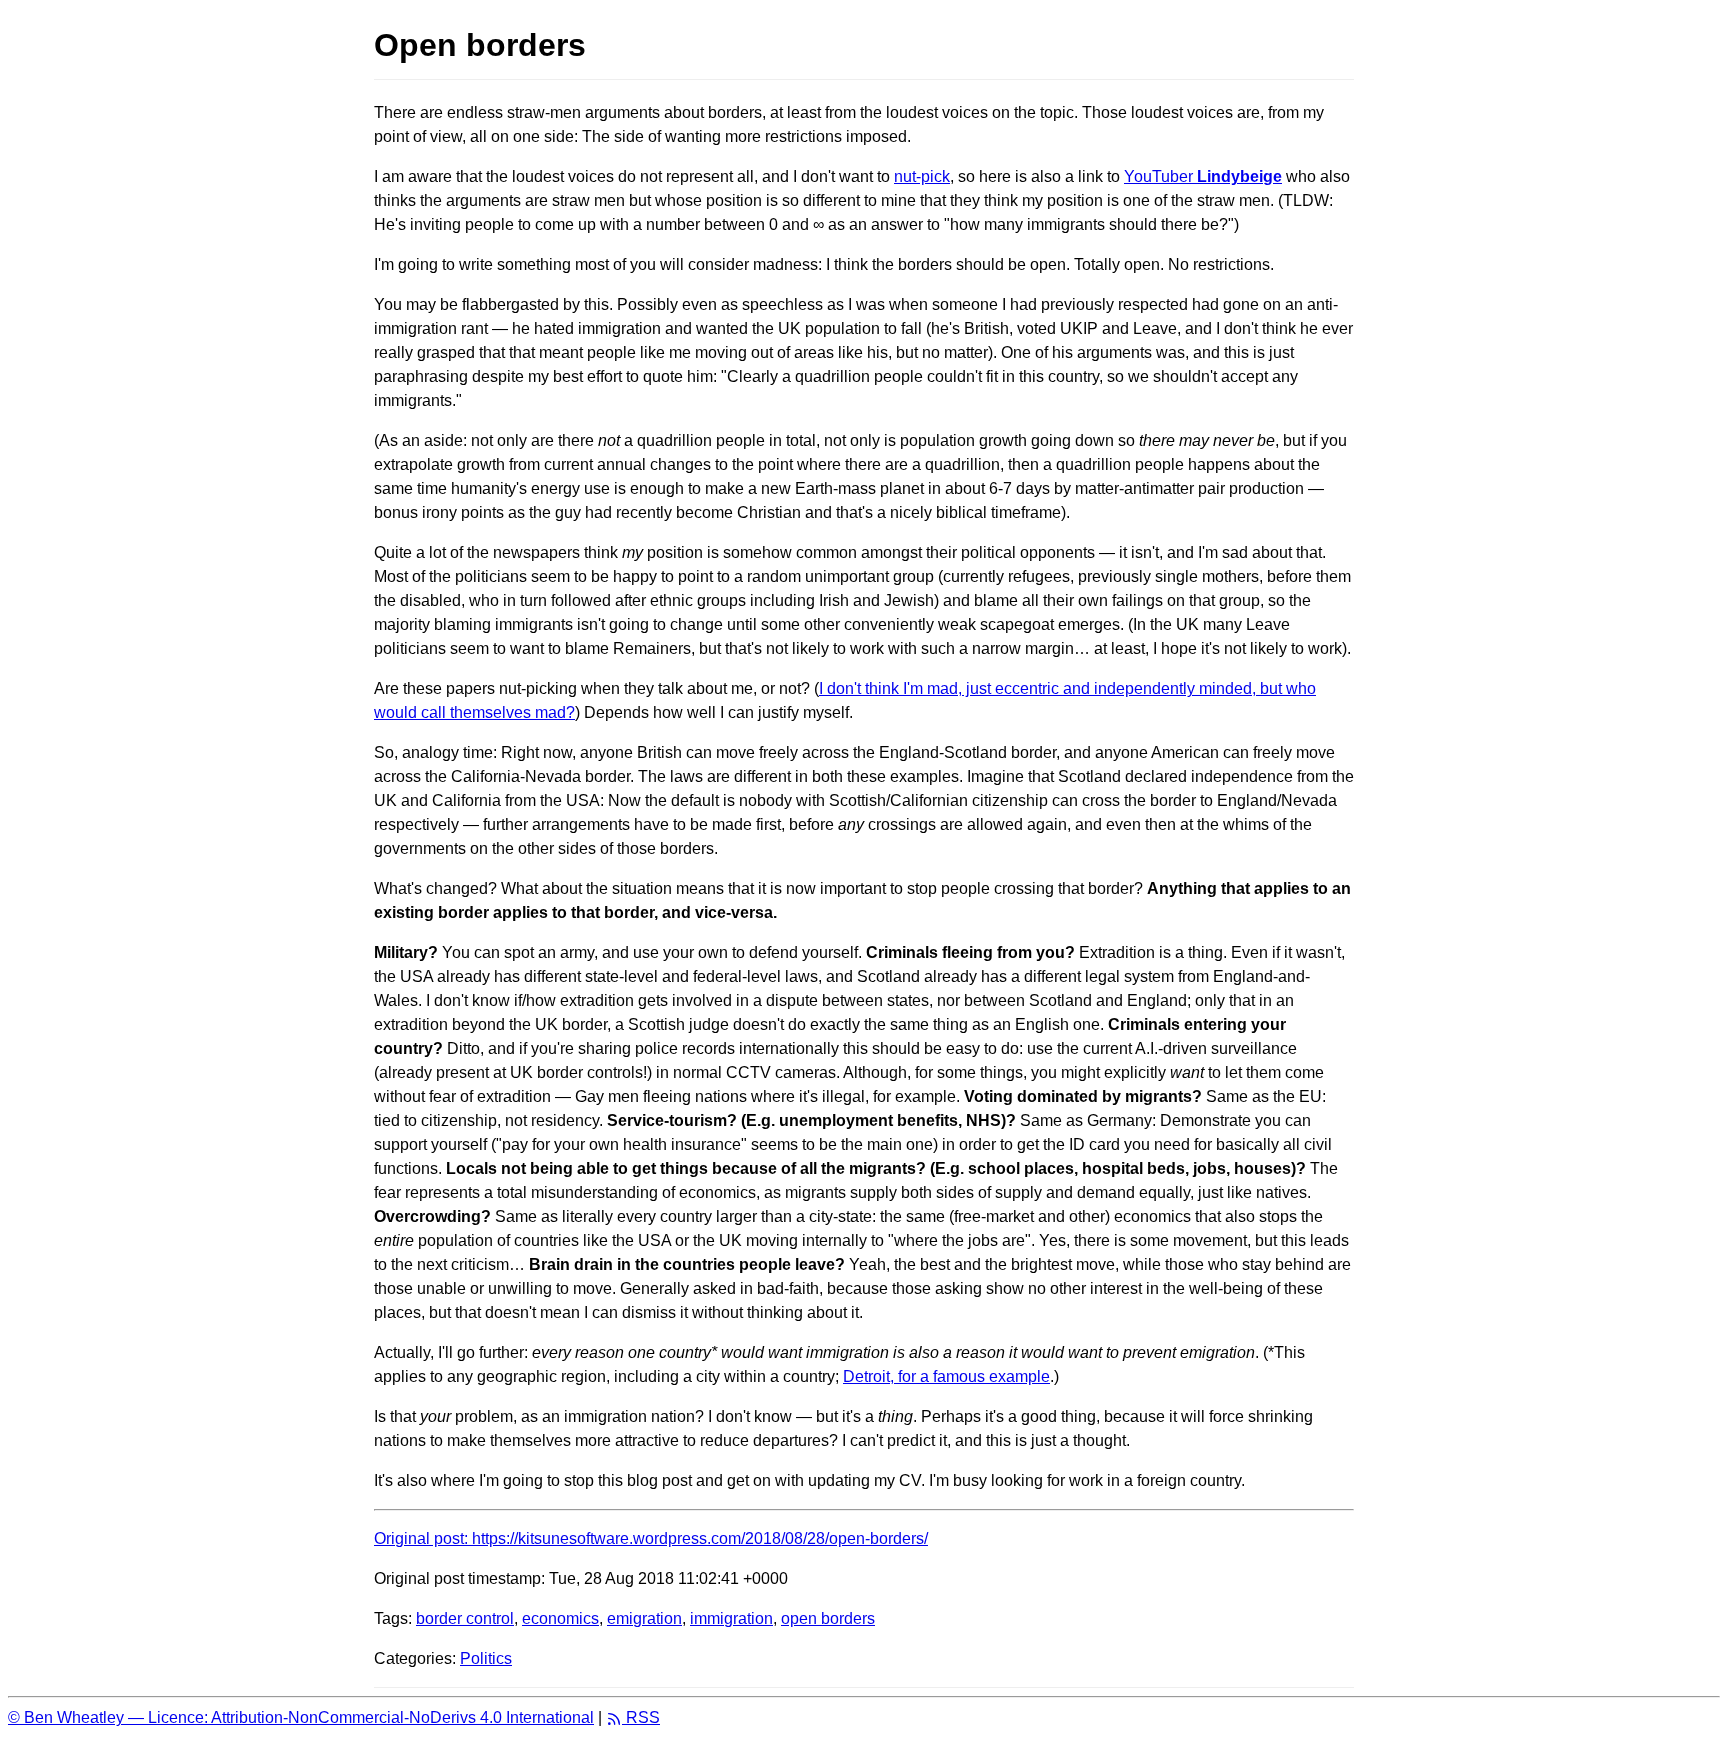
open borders (828, 1618)
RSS (641, 1717)
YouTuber (1203, 176)
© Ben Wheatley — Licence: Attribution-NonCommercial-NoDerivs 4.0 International (301, 1717)
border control (465, 1618)
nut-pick (922, 176)
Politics (486, 1658)
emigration (644, 1618)
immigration (731, 1618)
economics (560, 1618)
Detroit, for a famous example (946, 1376)
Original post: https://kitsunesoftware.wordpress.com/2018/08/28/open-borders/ (651, 1538)
